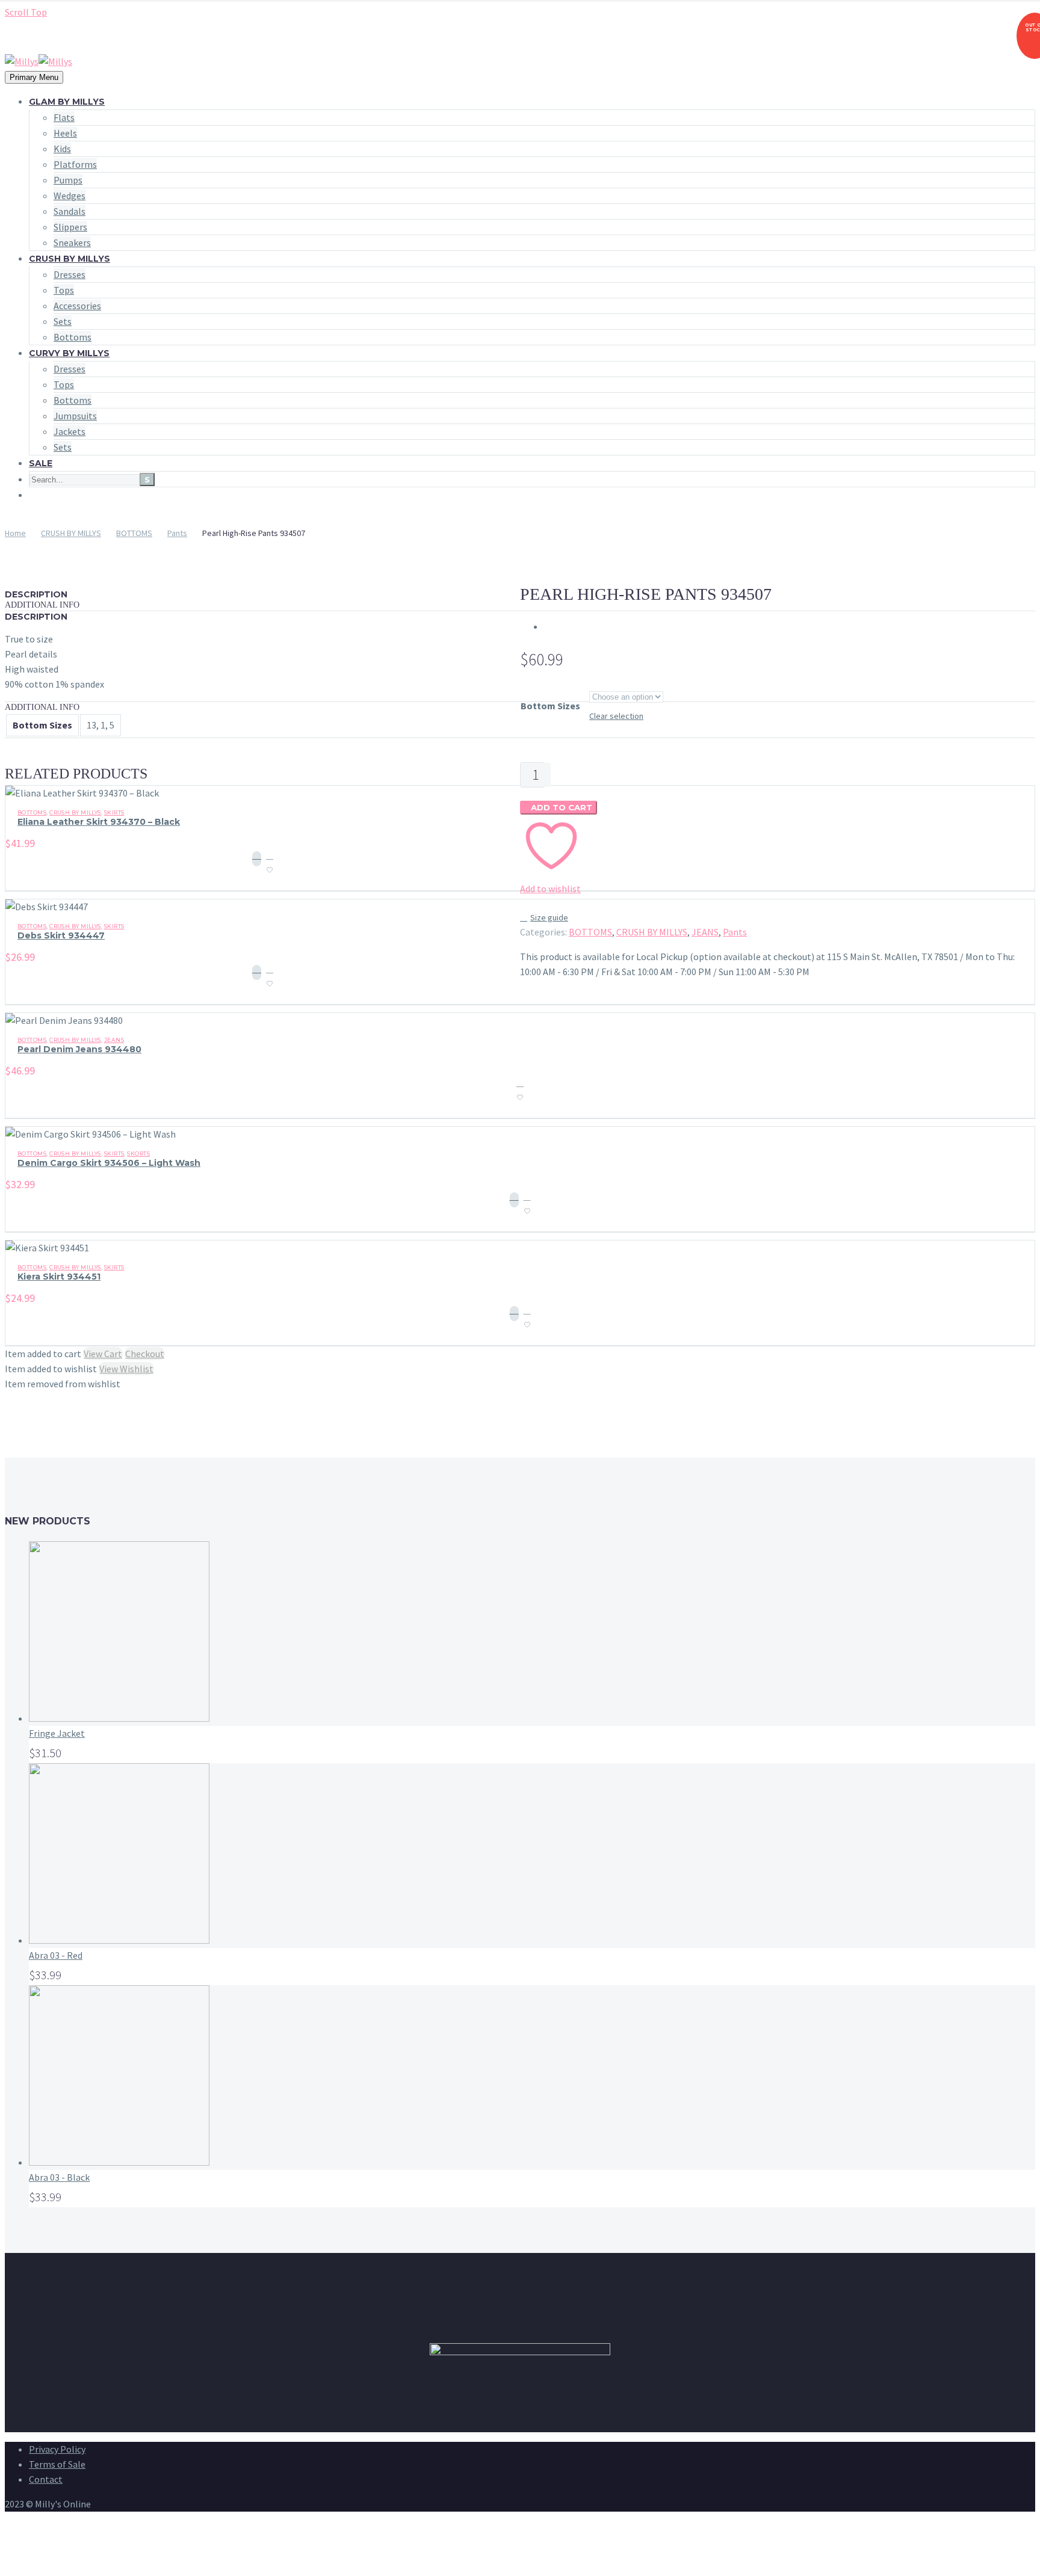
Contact (46, 2479)
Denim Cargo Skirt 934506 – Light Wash (109, 1163)
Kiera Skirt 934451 (59, 1277)
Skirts (114, 812)
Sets (63, 321)
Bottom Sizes (550, 706)
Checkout (145, 1354)
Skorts (138, 1154)
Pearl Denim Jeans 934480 (79, 1049)
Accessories (77, 306)
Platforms (75, 164)
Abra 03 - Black (59, 2177)
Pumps (68, 180)
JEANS (705, 932)
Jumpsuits (75, 416)
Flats (64, 117)
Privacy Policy (57, 2449)
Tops (64, 290)
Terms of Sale (57, 2464)
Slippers (70, 227)
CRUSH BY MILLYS (70, 259)
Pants (177, 533)
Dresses (70, 274)
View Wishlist (126, 1369)
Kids (62, 149)
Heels (65, 133)
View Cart (103, 1354)
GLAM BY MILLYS (67, 102)
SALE (41, 463)
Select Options (257, 859)
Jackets (70, 431)
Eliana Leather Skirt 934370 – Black (99, 822)
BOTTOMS (134, 533)
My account (52, 37)
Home (15, 533)
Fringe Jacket (57, 1733)
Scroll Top (26, 12)
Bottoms (73, 337)
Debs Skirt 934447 (61, 935)
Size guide (549, 917)
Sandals (70, 211)
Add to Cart (559, 807)
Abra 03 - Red (56, 1955)
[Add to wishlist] (270, 866)
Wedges (70, 196)
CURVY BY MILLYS (69, 353)
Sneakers (72, 242)
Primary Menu (34, 77)
